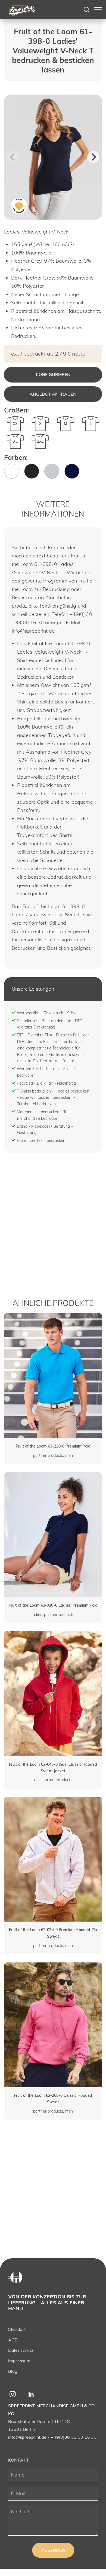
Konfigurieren (53, 374)
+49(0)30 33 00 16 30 (74, 2437)
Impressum (19, 2361)
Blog (13, 2371)
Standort (17, 2329)
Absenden (53, 2550)
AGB (13, 2340)
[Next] (93, 157)
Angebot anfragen (53, 394)
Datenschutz (21, 2350)
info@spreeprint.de (27, 2437)
